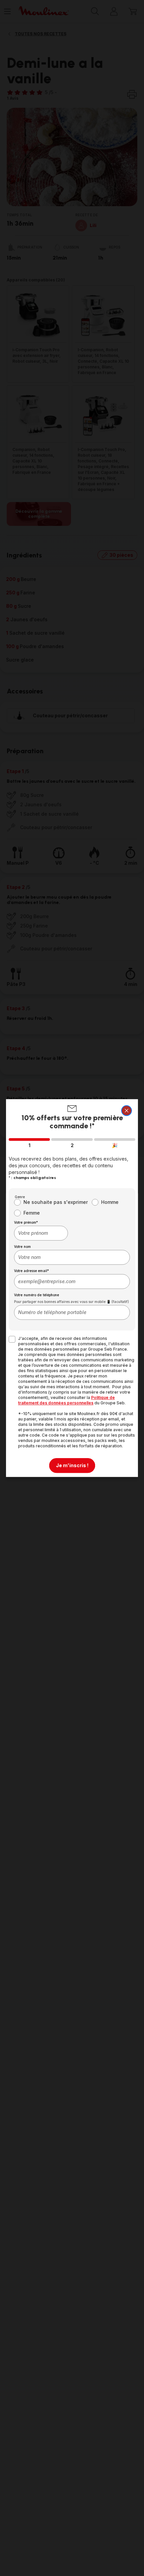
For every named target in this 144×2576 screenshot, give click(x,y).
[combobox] (41, 1233)
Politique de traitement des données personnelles (66, 1400)
